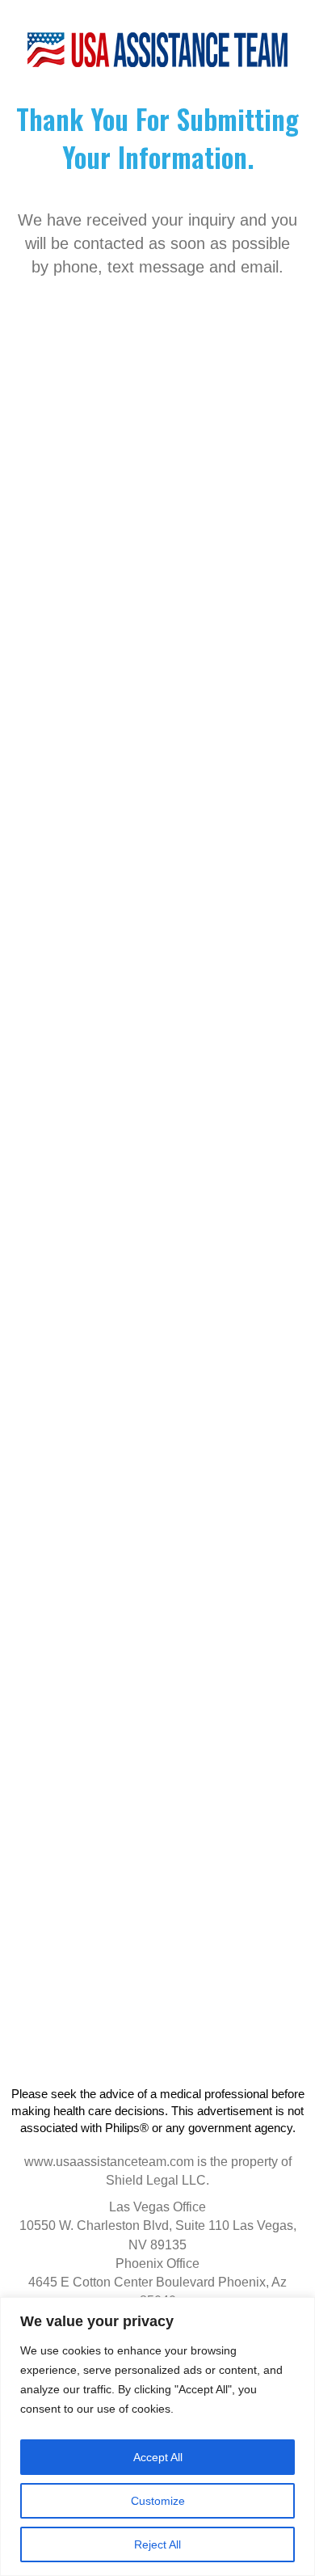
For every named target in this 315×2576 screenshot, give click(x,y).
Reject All (157, 2544)
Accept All (158, 2457)
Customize (158, 2501)
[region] (157, 2437)
